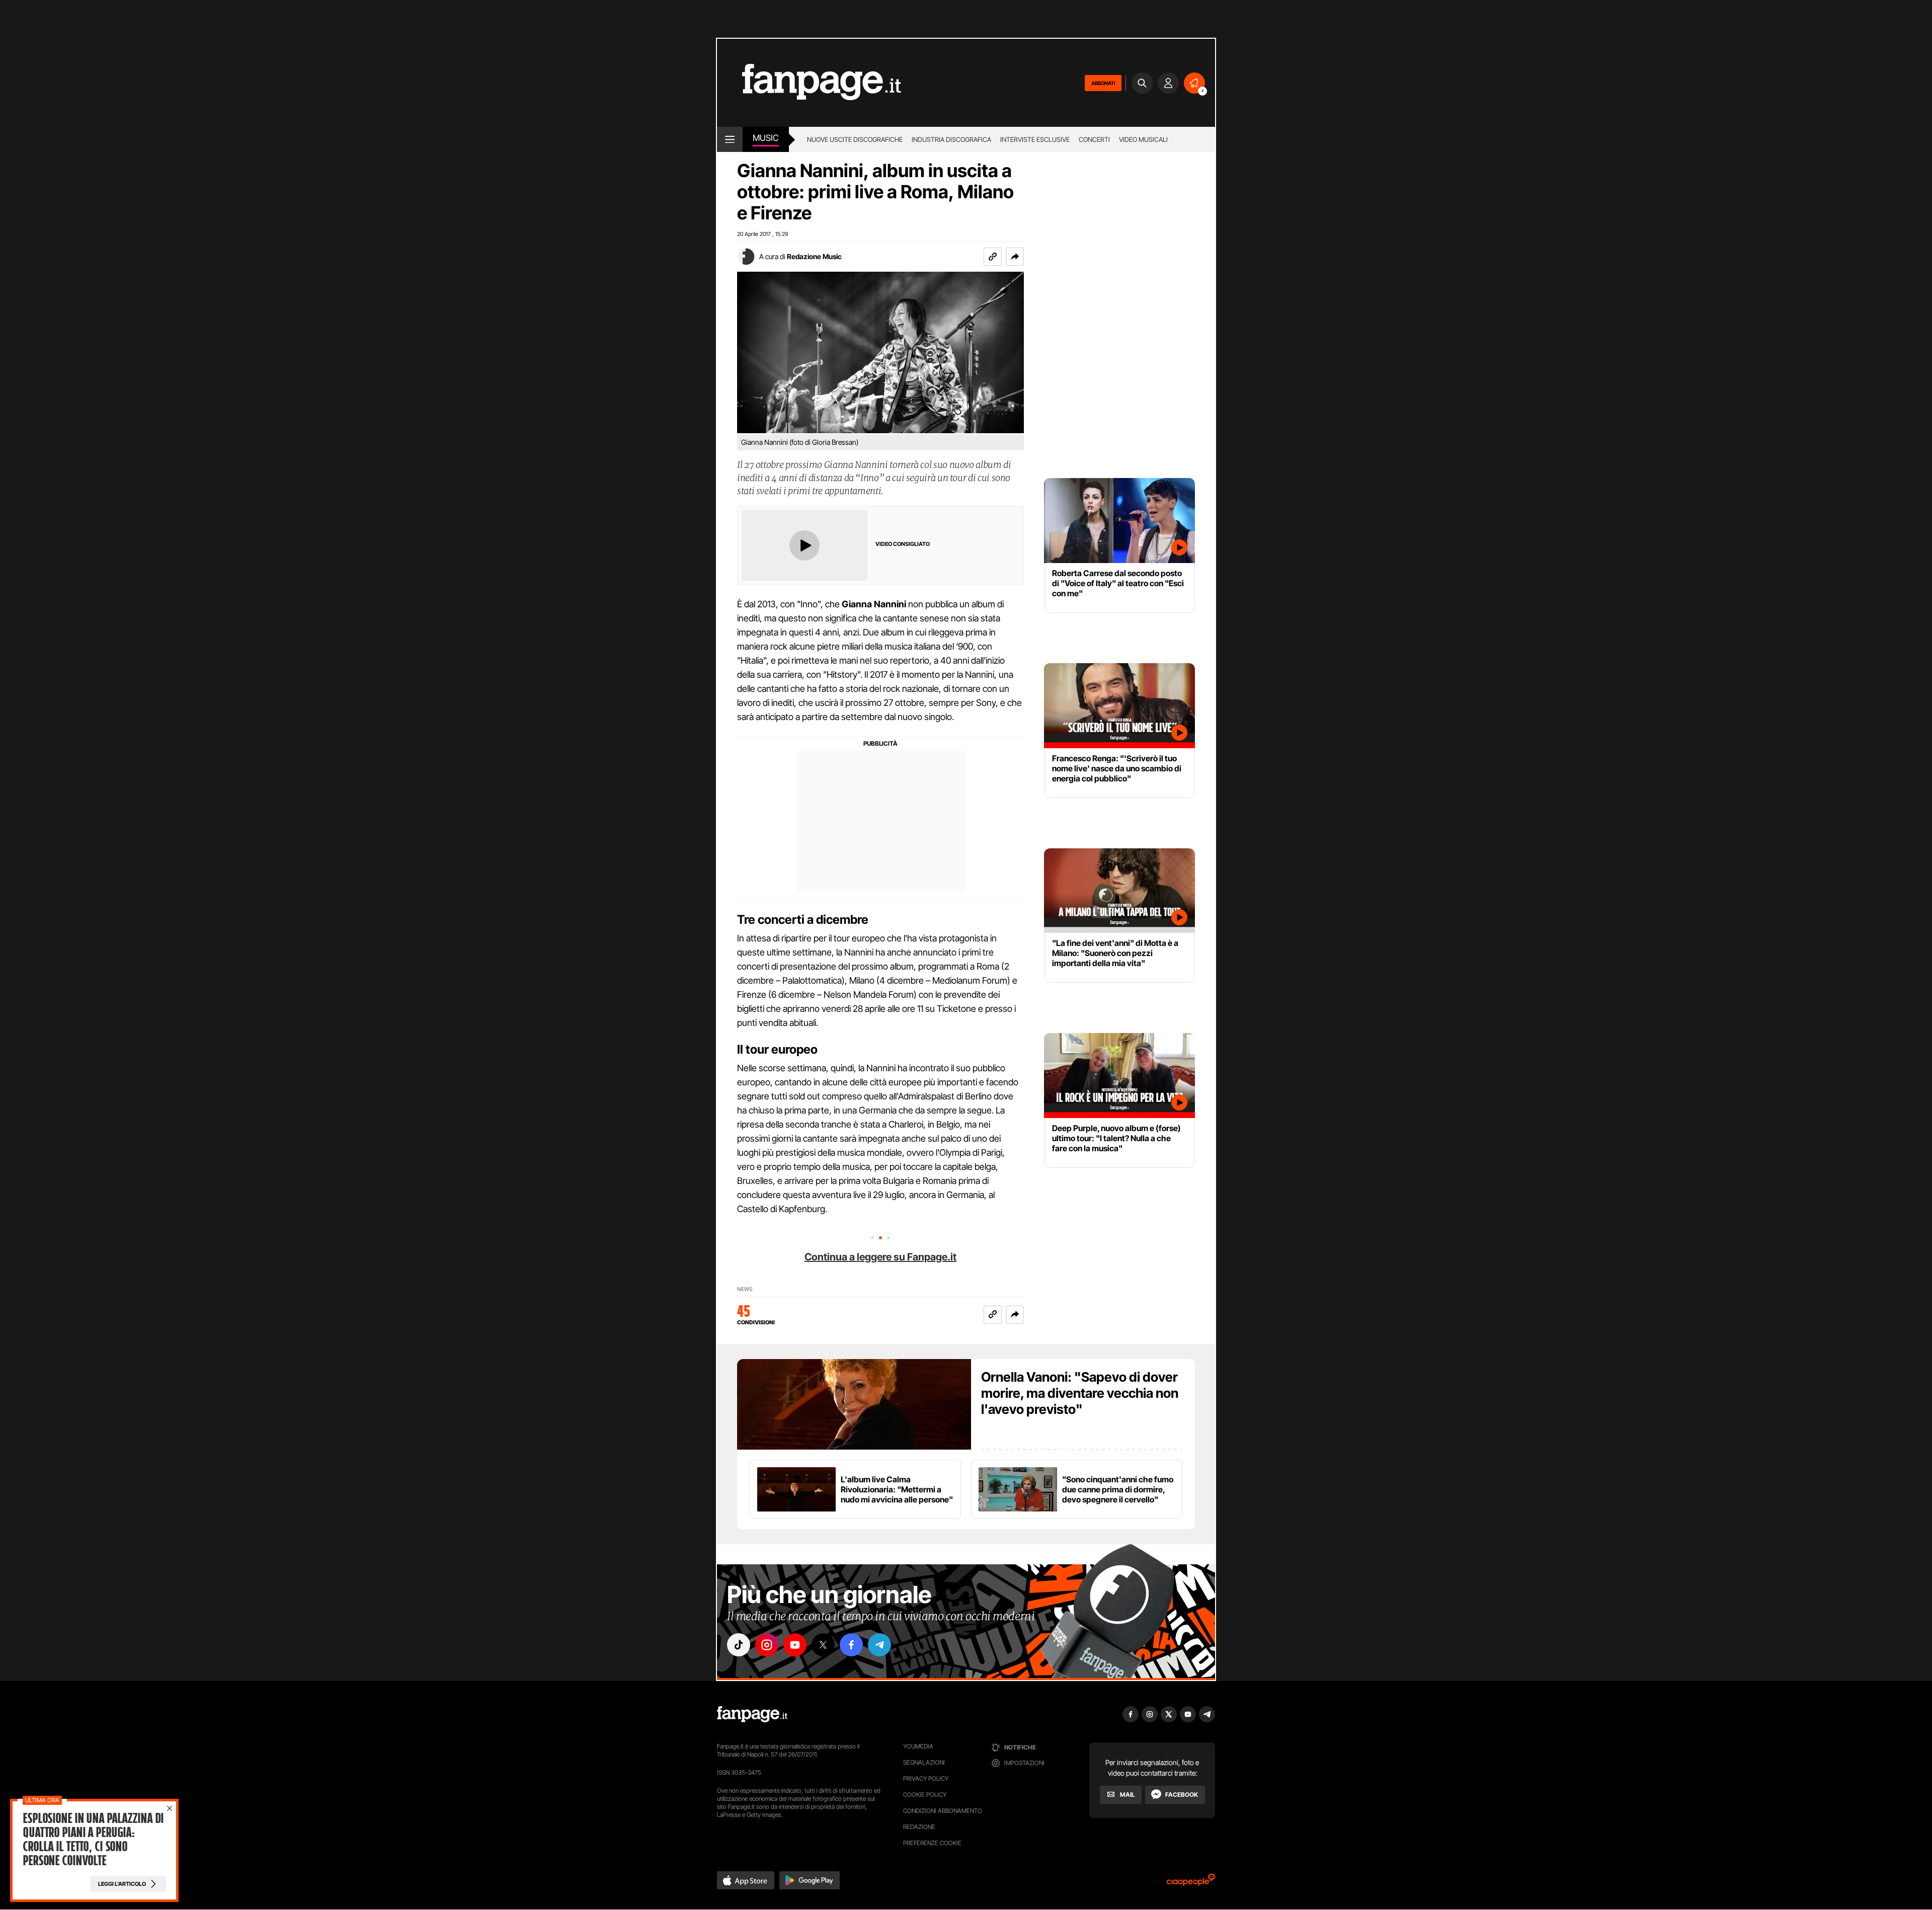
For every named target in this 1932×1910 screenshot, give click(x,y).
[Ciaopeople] (1191, 1883)
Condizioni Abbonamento (943, 1811)
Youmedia (918, 1746)
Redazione (919, 1827)
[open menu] (730, 139)
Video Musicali (1143, 139)
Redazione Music (814, 256)
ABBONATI (1103, 83)
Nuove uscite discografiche (855, 139)
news (745, 1289)
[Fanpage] (752, 1714)
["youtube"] (795, 1645)
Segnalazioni (924, 1762)
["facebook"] (851, 1645)
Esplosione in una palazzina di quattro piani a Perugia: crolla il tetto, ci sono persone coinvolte (93, 1840)
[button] (1015, 257)
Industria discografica (951, 139)
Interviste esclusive (1035, 139)
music (766, 138)
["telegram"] (879, 1645)
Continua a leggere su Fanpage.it (880, 1257)
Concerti (1094, 139)
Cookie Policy (925, 1795)
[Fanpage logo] (809, 83)
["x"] (823, 1645)
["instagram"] (767, 1645)
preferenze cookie (932, 1843)
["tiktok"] (739, 1645)
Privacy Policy (926, 1778)
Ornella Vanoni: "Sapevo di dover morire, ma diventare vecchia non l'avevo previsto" (1080, 1393)
